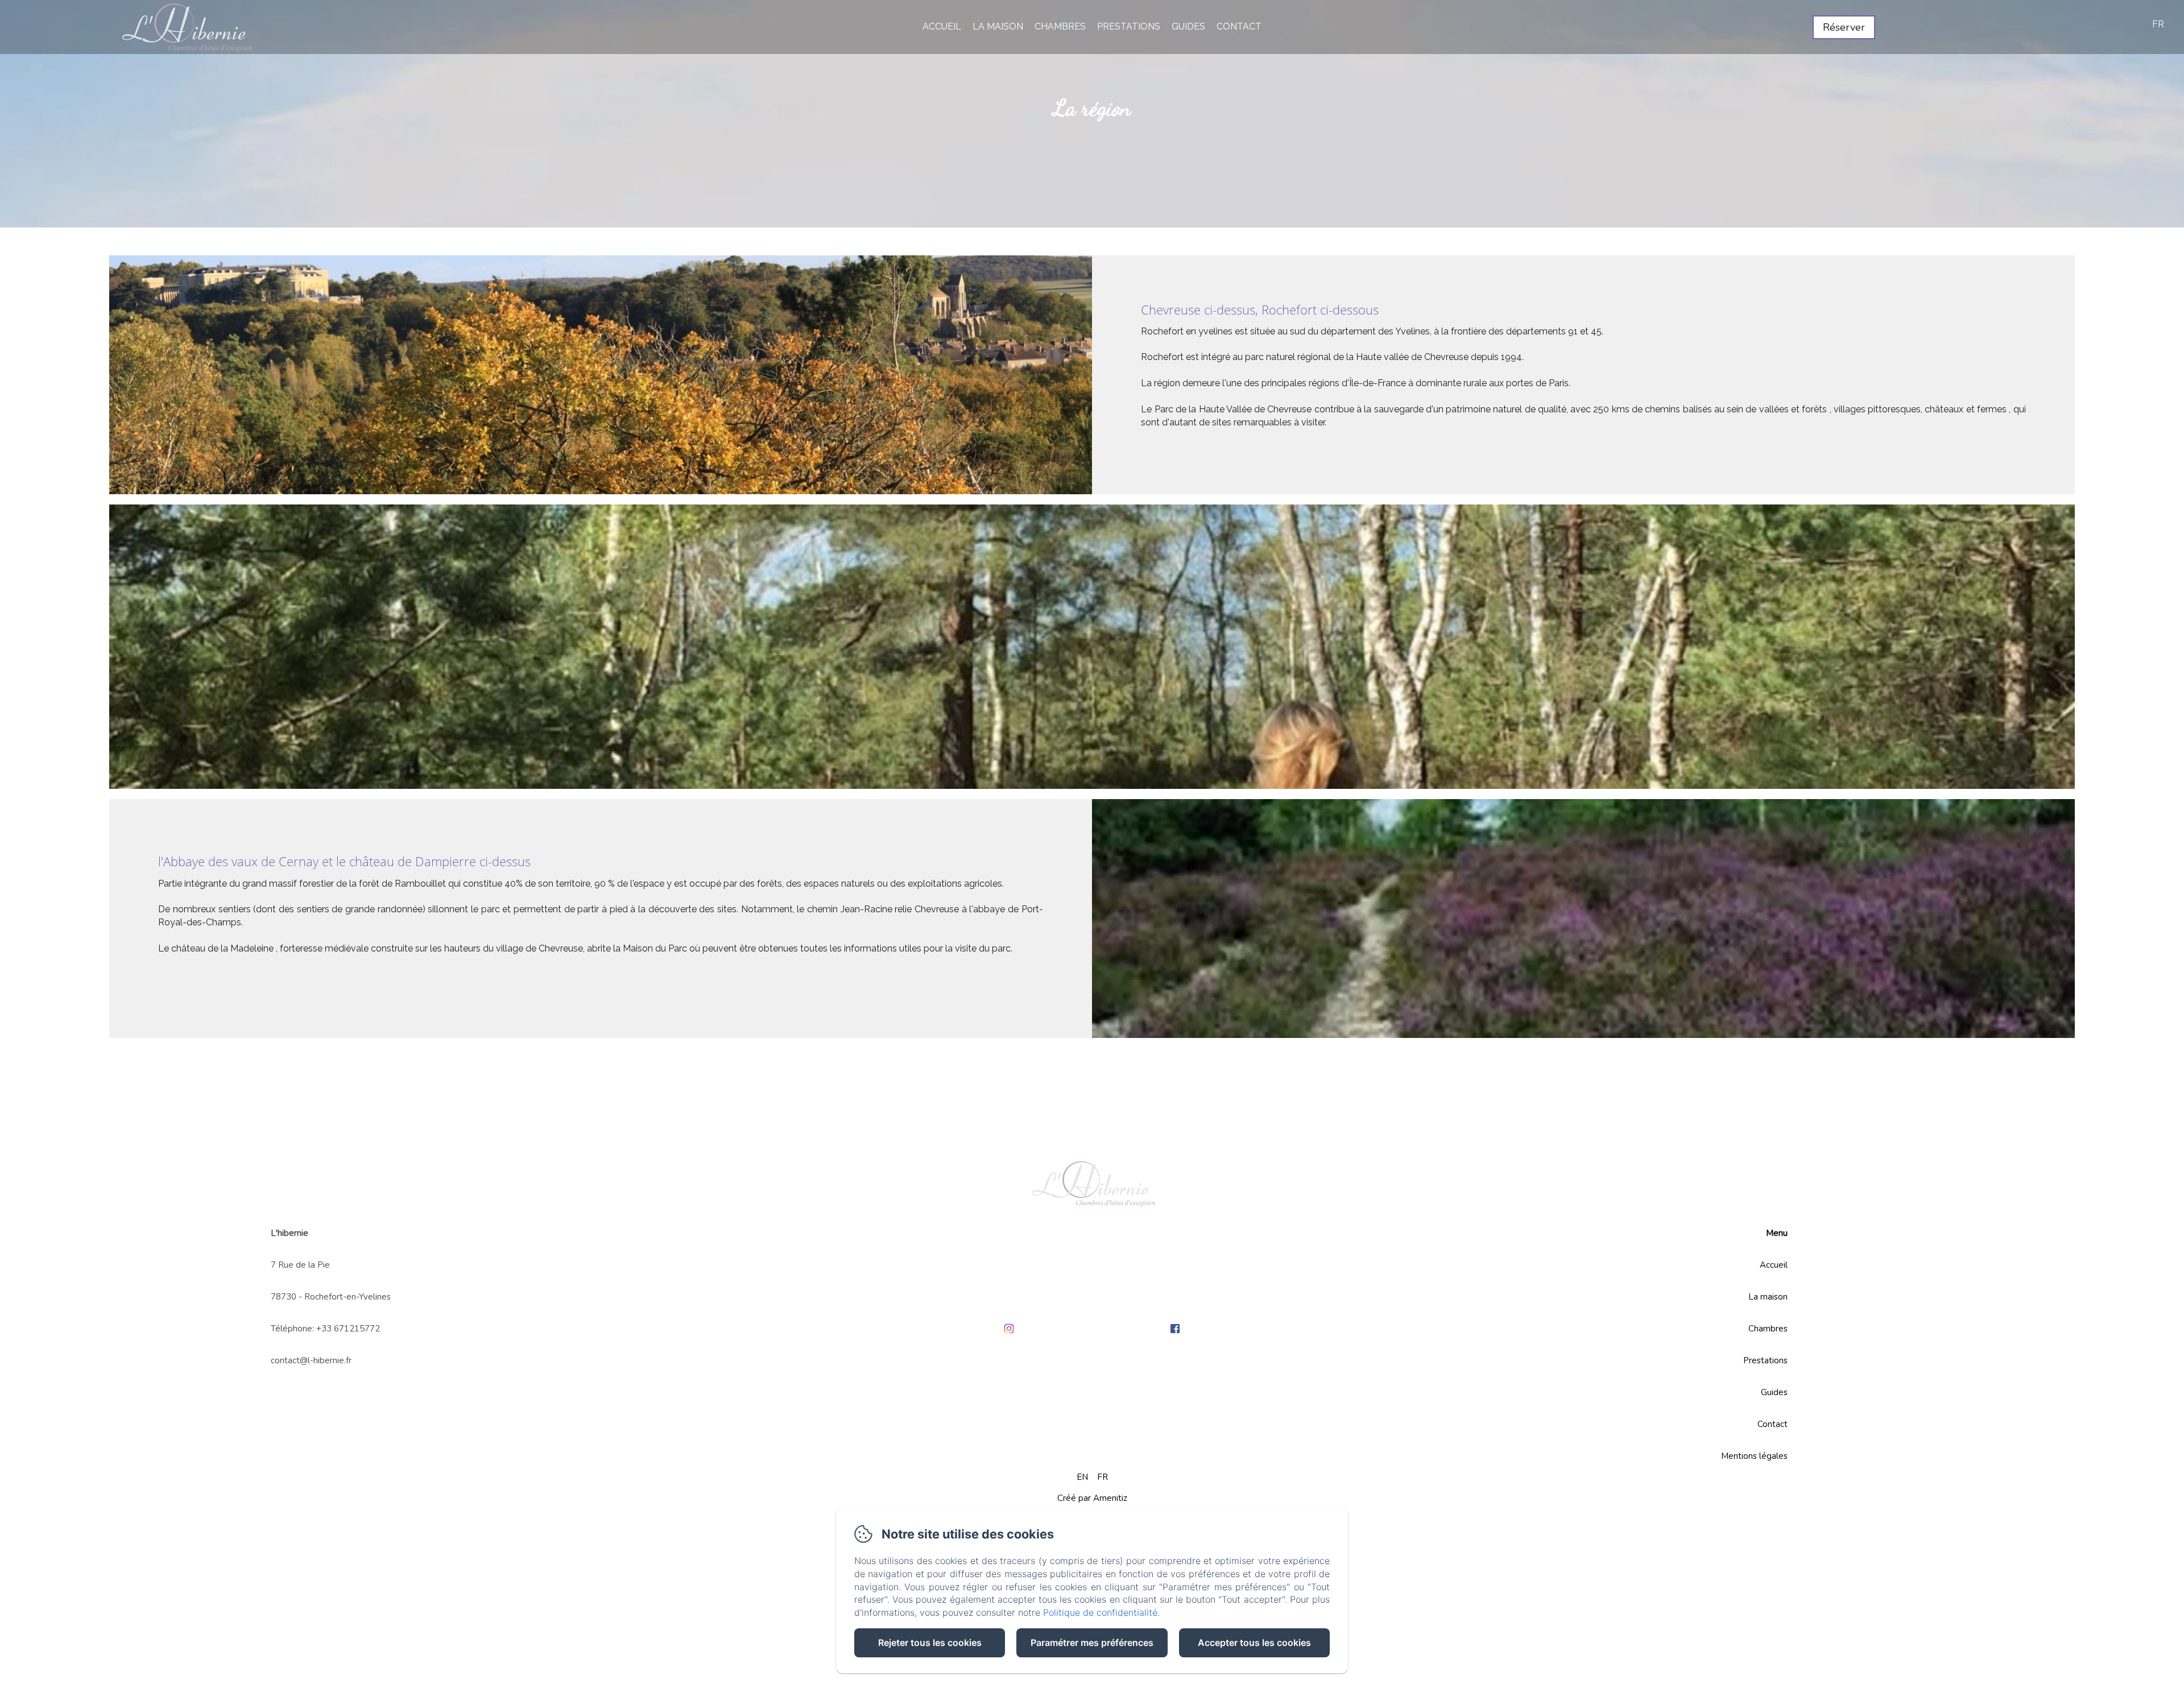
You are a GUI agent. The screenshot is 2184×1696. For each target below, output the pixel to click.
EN (1082, 1477)
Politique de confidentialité (1100, 1612)
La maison (998, 26)
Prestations (1129, 26)
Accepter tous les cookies (1254, 1643)
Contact (1239, 26)
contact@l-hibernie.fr (311, 1360)
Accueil (942, 26)
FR (1103, 1477)
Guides (1188, 26)
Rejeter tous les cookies (930, 1643)
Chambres (1060, 26)
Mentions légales (1754, 1456)
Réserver (1844, 27)
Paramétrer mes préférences (1092, 1643)
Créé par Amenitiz (1092, 1498)
